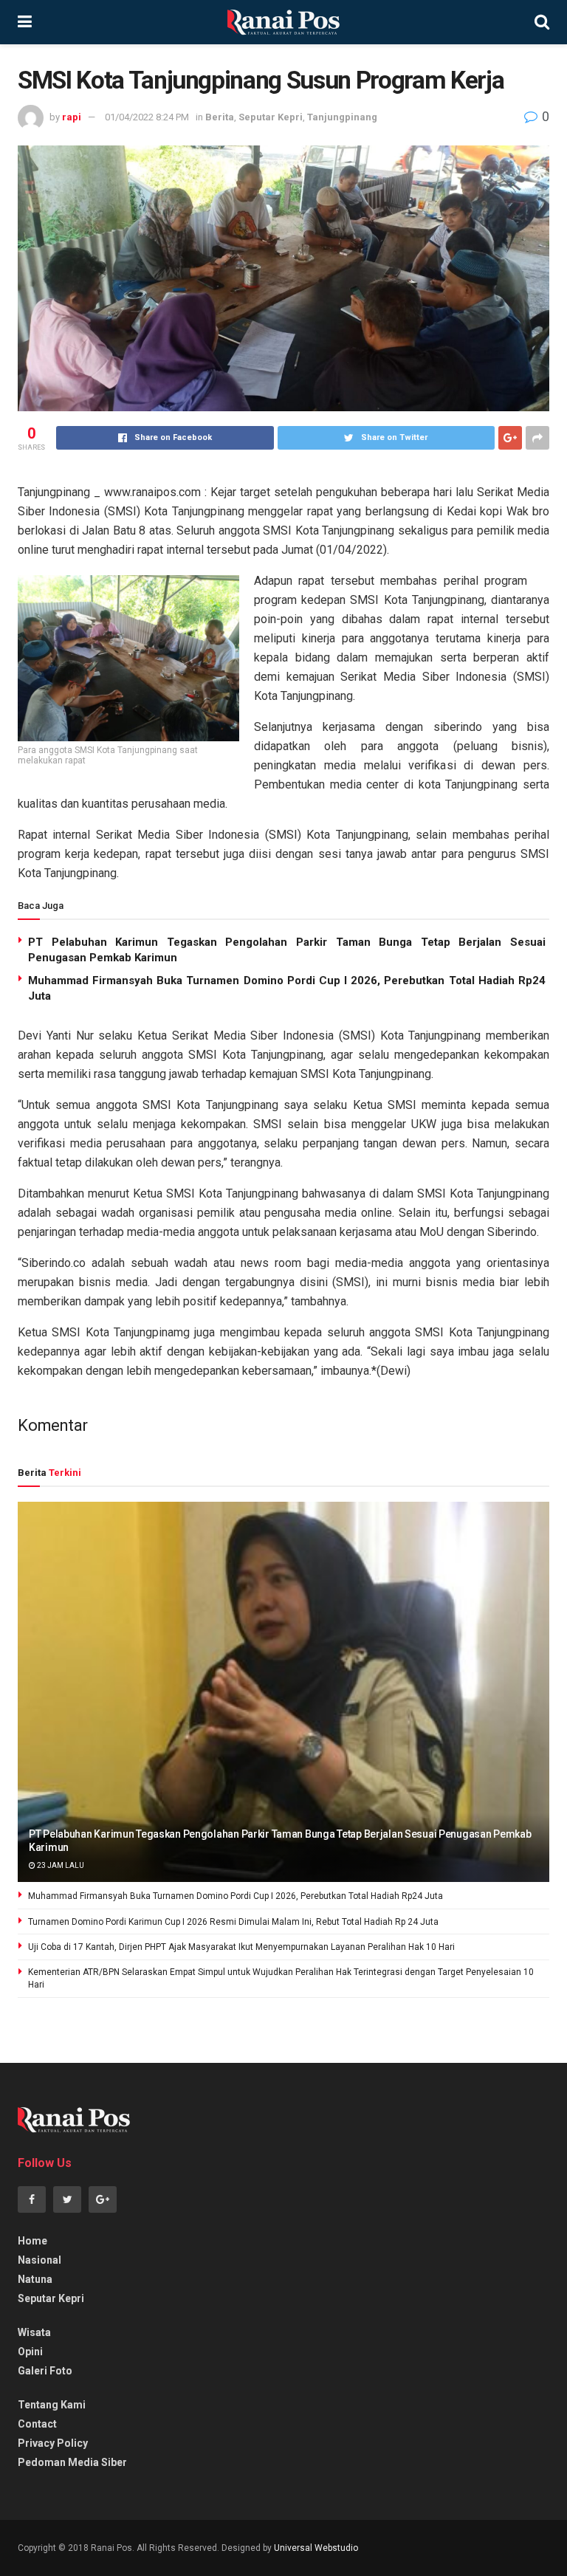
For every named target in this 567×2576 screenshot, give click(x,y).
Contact (37, 2424)
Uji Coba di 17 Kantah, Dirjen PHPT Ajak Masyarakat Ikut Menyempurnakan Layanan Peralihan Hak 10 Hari (241, 1947)
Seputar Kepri (271, 117)
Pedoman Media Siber (72, 2462)
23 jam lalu (60, 1865)
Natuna (35, 2279)
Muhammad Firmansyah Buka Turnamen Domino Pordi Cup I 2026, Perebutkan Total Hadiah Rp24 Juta (236, 1896)
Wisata (34, 2332)
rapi (72, 117)
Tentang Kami (52, 2405)
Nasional (39, 2260)
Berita (220, 117)
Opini (30, 2352)
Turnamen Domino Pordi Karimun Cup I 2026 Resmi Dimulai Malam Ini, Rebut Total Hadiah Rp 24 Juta (233, 1922)
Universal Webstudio (316, 2548)
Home (32, 2241)
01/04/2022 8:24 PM (147, 117)
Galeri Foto (45, 2371)
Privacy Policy (53, 2443)
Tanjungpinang (342, 117)
